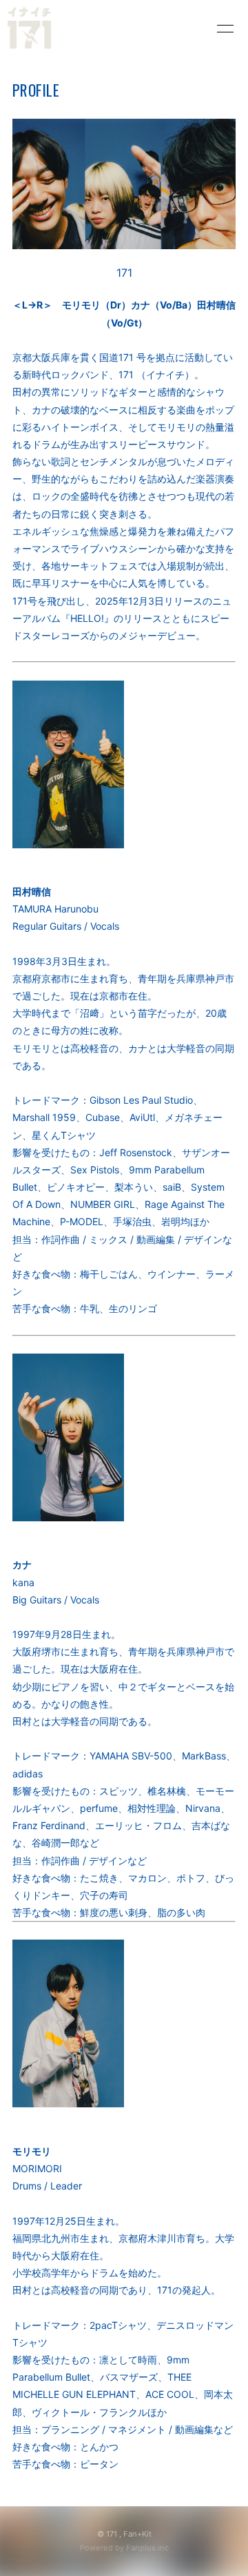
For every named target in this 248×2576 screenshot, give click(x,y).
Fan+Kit (137, 2534)
